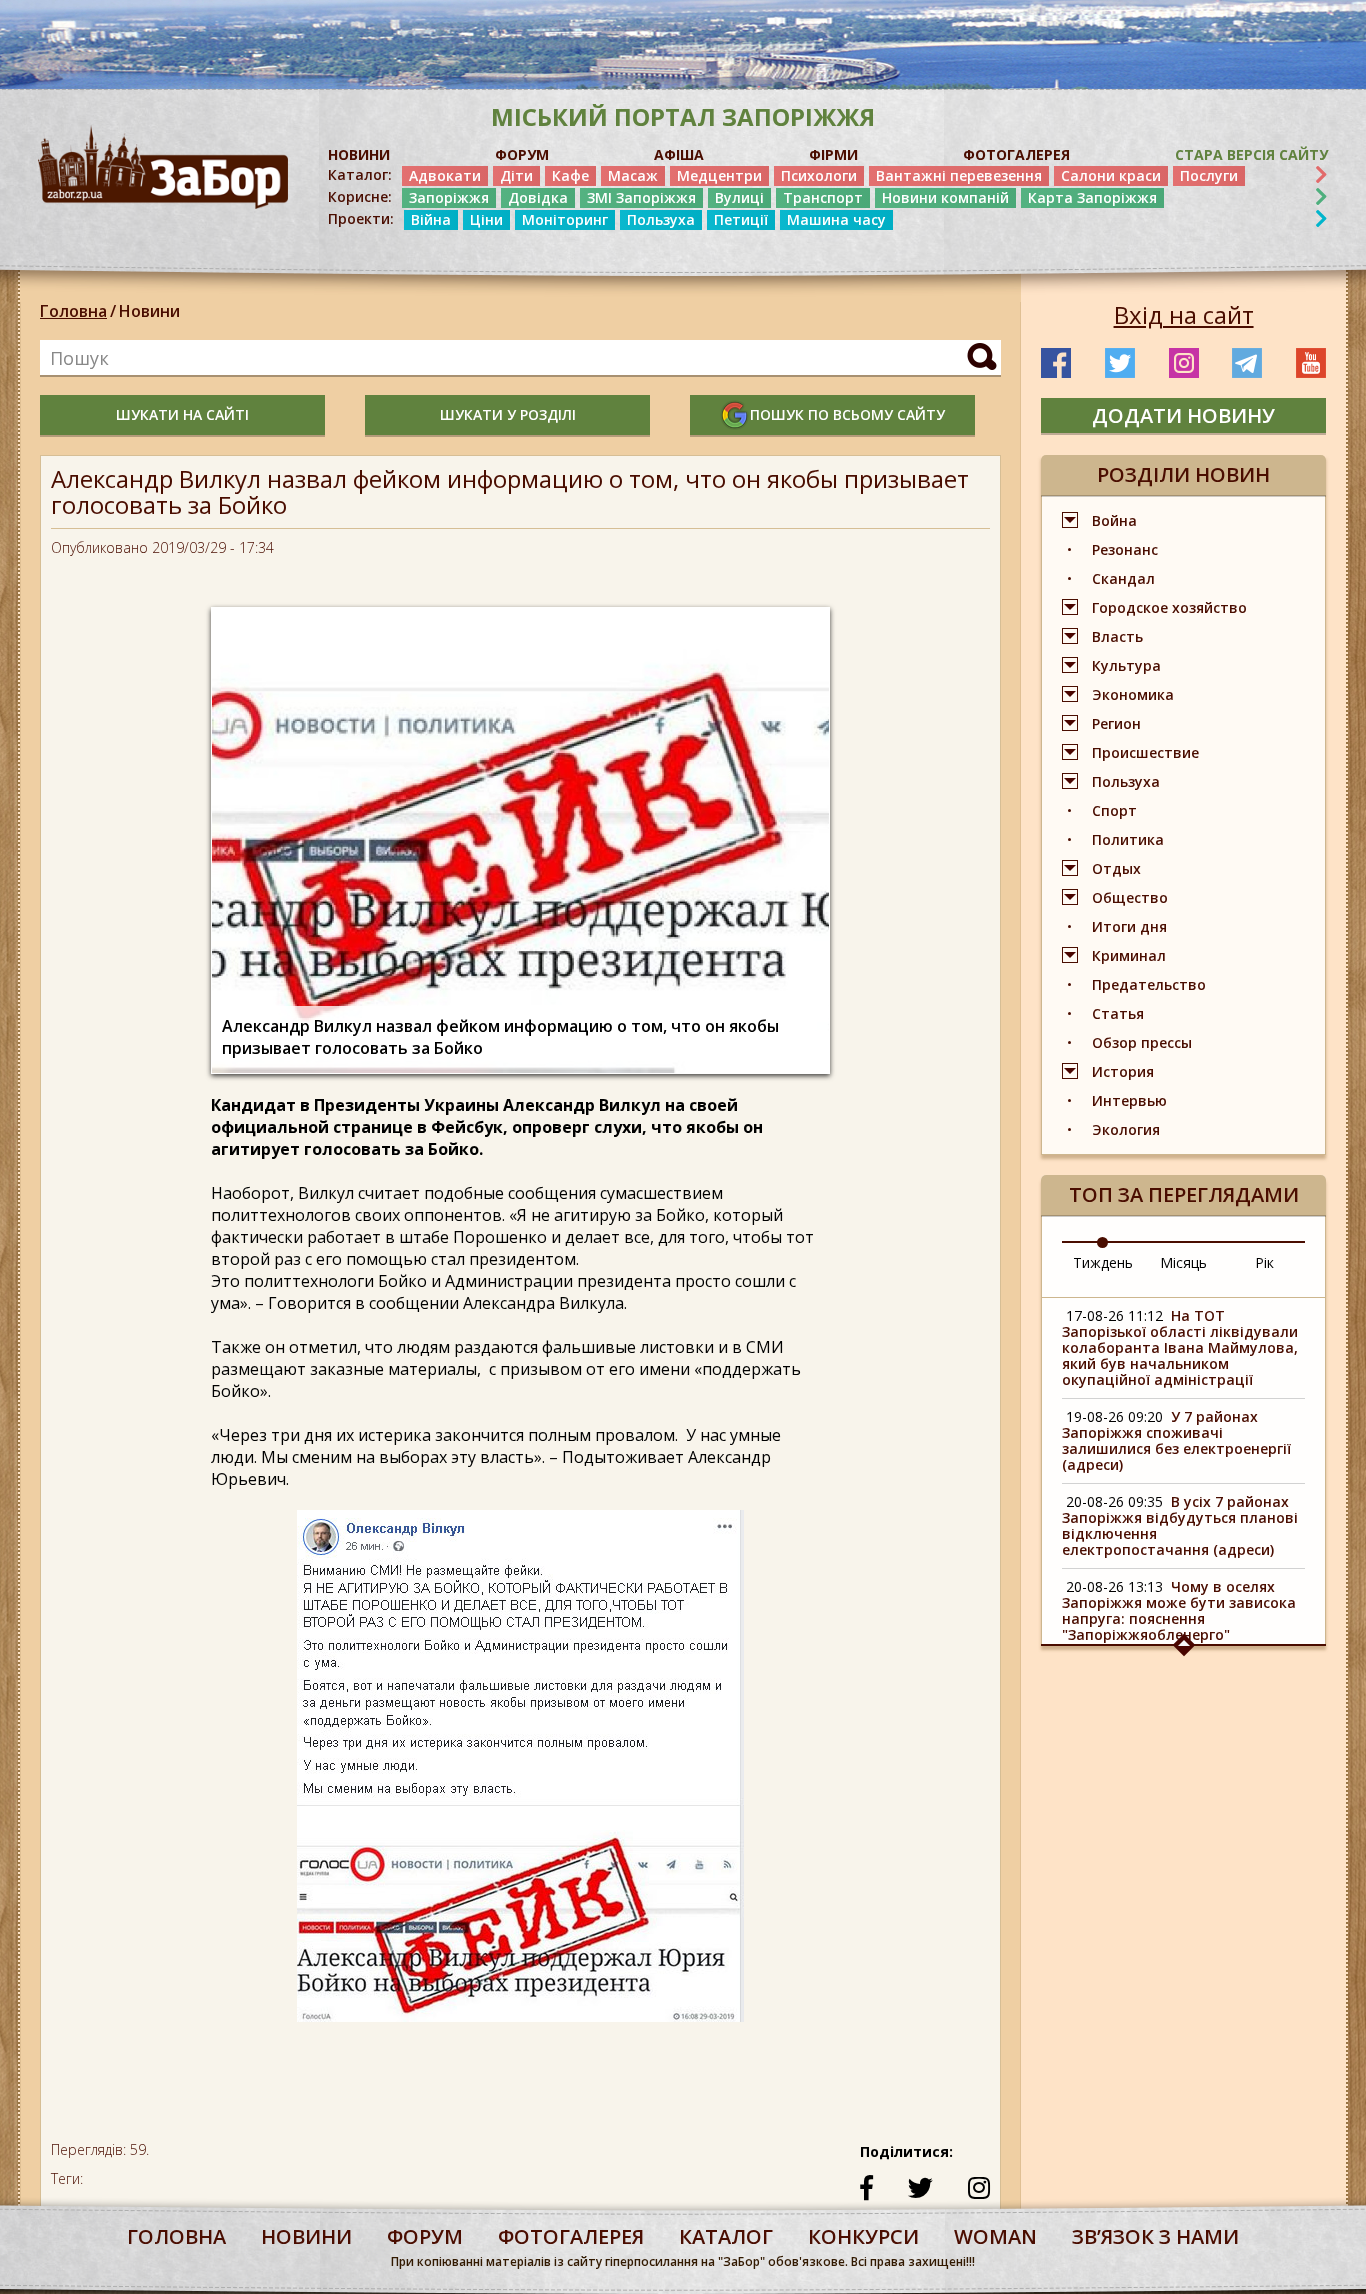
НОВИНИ (359, 154)
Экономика (1133, 694)
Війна (431, 219)
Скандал (1123, 578)
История (1123, 1071)
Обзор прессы (1142, 1042)
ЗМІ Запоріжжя (641, 197)
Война (1114, 520)
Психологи (819, 175)
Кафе (570, 175)
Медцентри (719, 175)
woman (995, 2236)
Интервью (1129, 1100)
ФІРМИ (833, 154)
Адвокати (445, 175)
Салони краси (1111, 175)
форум (425, 2236)
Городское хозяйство (1169, 607)
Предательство (1149, 984)
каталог (726, 2236)
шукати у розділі (508, 414)
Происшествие (1145, 752)
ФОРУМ (522, 154)
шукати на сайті (182, 414)
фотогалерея (571, 2236)
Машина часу (836, 219)
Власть (1117, 636)
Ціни (486, 219)
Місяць (1183, 1262)
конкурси (863, 2236)
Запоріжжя (449, 197)
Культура (1126, 665)
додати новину (1183, 415)
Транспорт (823, 197)
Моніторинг (565, 219)
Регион (1116, 723)
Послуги (1209, 175)
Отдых (1116, 868)
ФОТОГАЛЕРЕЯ (1016, 154)
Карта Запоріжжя (1092, 197)
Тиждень (1103, 1262)
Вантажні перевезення (959, 175)
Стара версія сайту (1251, 154)
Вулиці (739, 197)
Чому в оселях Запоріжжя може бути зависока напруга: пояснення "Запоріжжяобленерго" (1179, 1610)
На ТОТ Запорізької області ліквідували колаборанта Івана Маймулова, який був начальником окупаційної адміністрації (1180, 1347)
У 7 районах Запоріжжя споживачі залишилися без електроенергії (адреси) (1176, 1440)
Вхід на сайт (1184, 315)
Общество (1130, 897)
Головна (73, 311)
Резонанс (1125, 549)
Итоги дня (1129, 926)
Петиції (741, 219)
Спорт (1114, 810)
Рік (1264, 1262)
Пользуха (661, 219)
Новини (149, 311)
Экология (1126, 1129)
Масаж (633, 175)
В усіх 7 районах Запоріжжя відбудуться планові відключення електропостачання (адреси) (1180, 1525)
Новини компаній (945, 197)
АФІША (679, 154)
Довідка (538, 197)
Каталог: (360, 175)
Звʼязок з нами (1155, 2236)
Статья (1118, 1013)
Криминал (1129, 955)
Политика (1128, 839)
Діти (516, 175)
